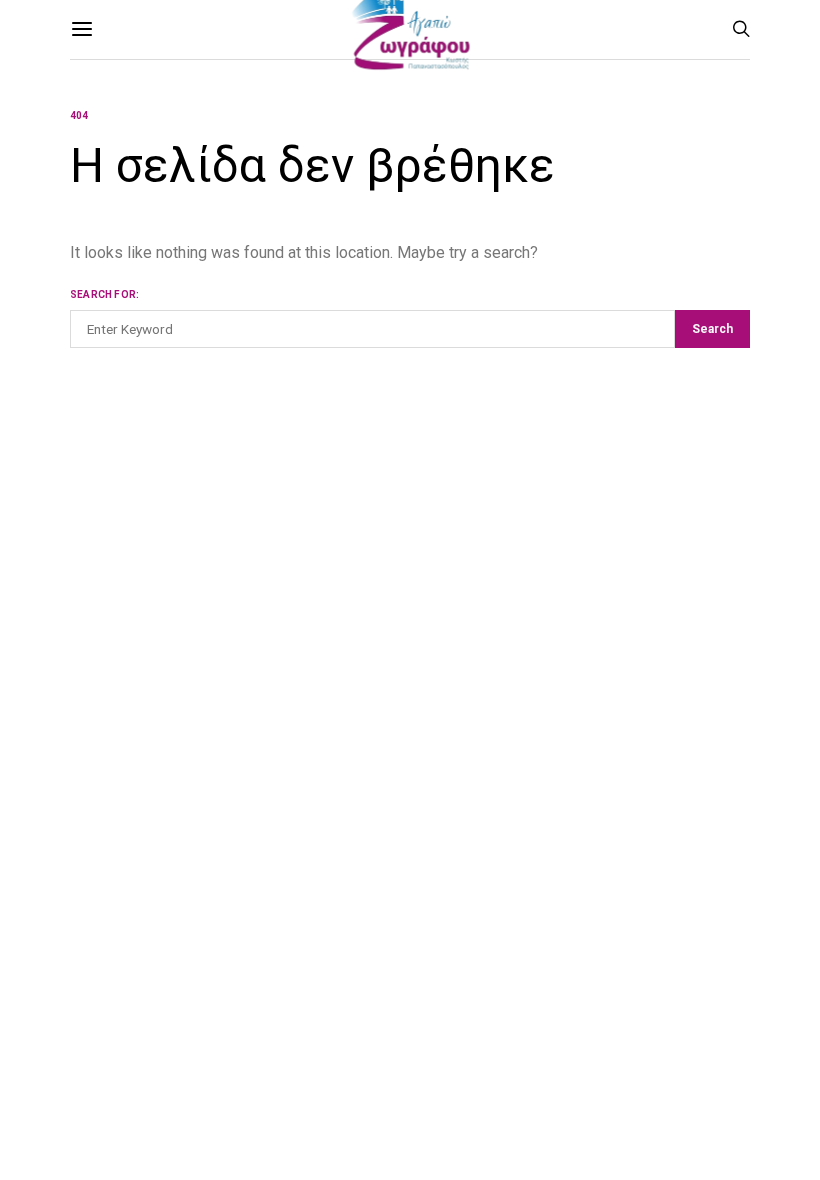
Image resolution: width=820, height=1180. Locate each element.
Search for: (104, 294)
